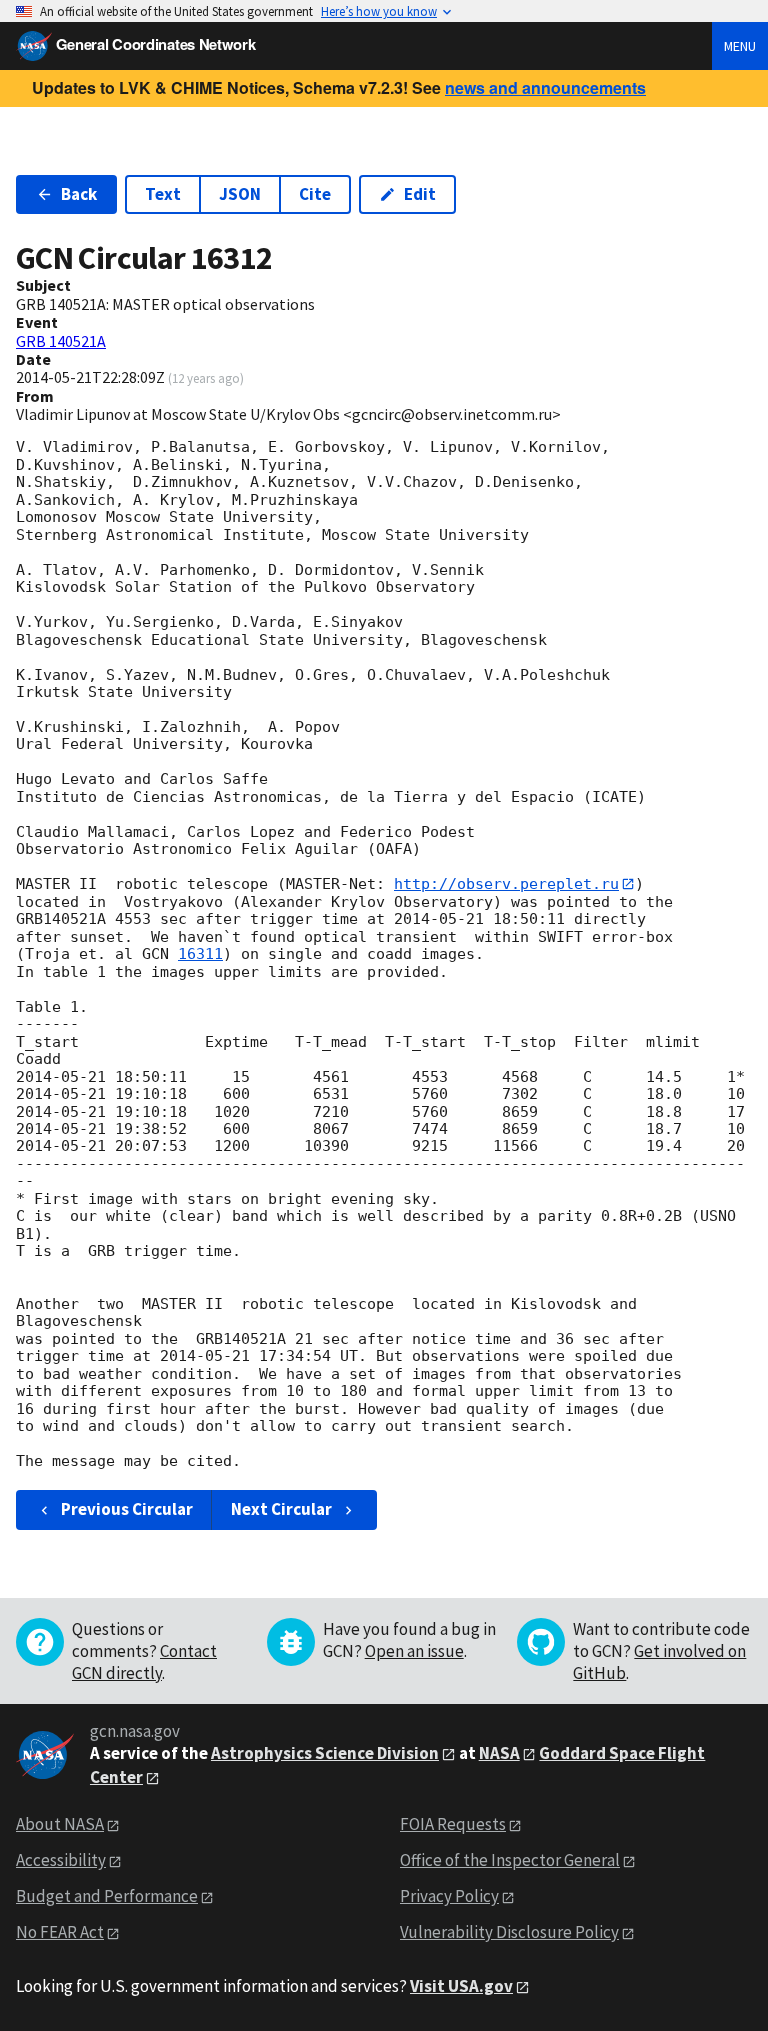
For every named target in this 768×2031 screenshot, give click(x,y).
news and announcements (545, 87)
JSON (240, 194)
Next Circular (281, 1509)
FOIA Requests (453, 1824)
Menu (740, 46)
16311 (200, 954)
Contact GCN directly (144, 1662)
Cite (315, 194)
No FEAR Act (60, 1932)
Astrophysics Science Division (325, 1753)
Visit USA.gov (461, 1986)
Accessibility (61, 1860)
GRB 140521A (61, 341)
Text (163, 194)
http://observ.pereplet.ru (506, 884)
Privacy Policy (449, 1896)
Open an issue (414, 1651)
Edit (420, 194)
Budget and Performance (107, 1896)
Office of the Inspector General (510, 1860)
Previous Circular (127, 1509)
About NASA (60, 1824)
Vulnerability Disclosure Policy (509, 1932)
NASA (499, 1753)
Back (79, 194)
